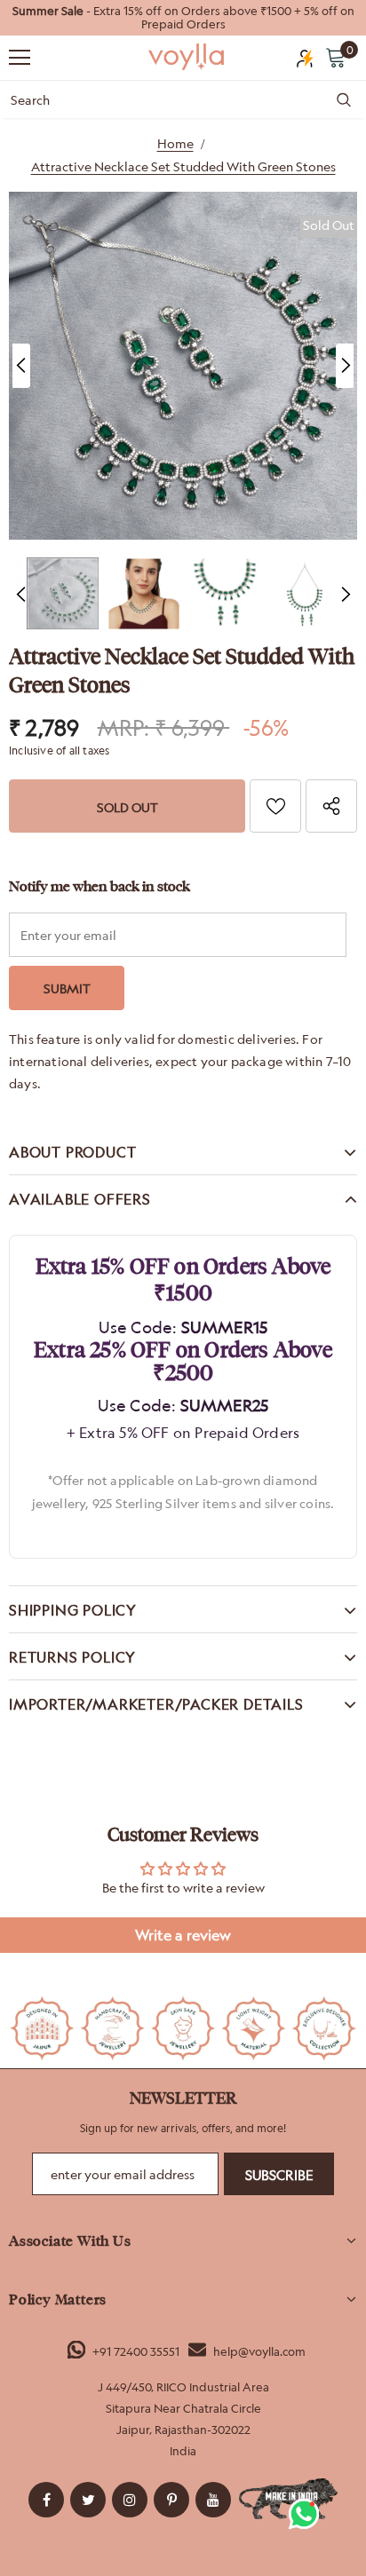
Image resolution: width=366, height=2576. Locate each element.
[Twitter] (88, 2500)
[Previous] (21, 366)
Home (175, 143)
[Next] (345, 366)
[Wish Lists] (275, 806)
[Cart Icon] (336, 57)
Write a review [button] (183, 1935)
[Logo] (187, 57)
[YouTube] (213, 2500)
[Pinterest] (171, 2500)
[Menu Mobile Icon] (20, 58)
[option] (183, 18)
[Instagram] (130, 2500)
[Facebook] (46, 2500)
